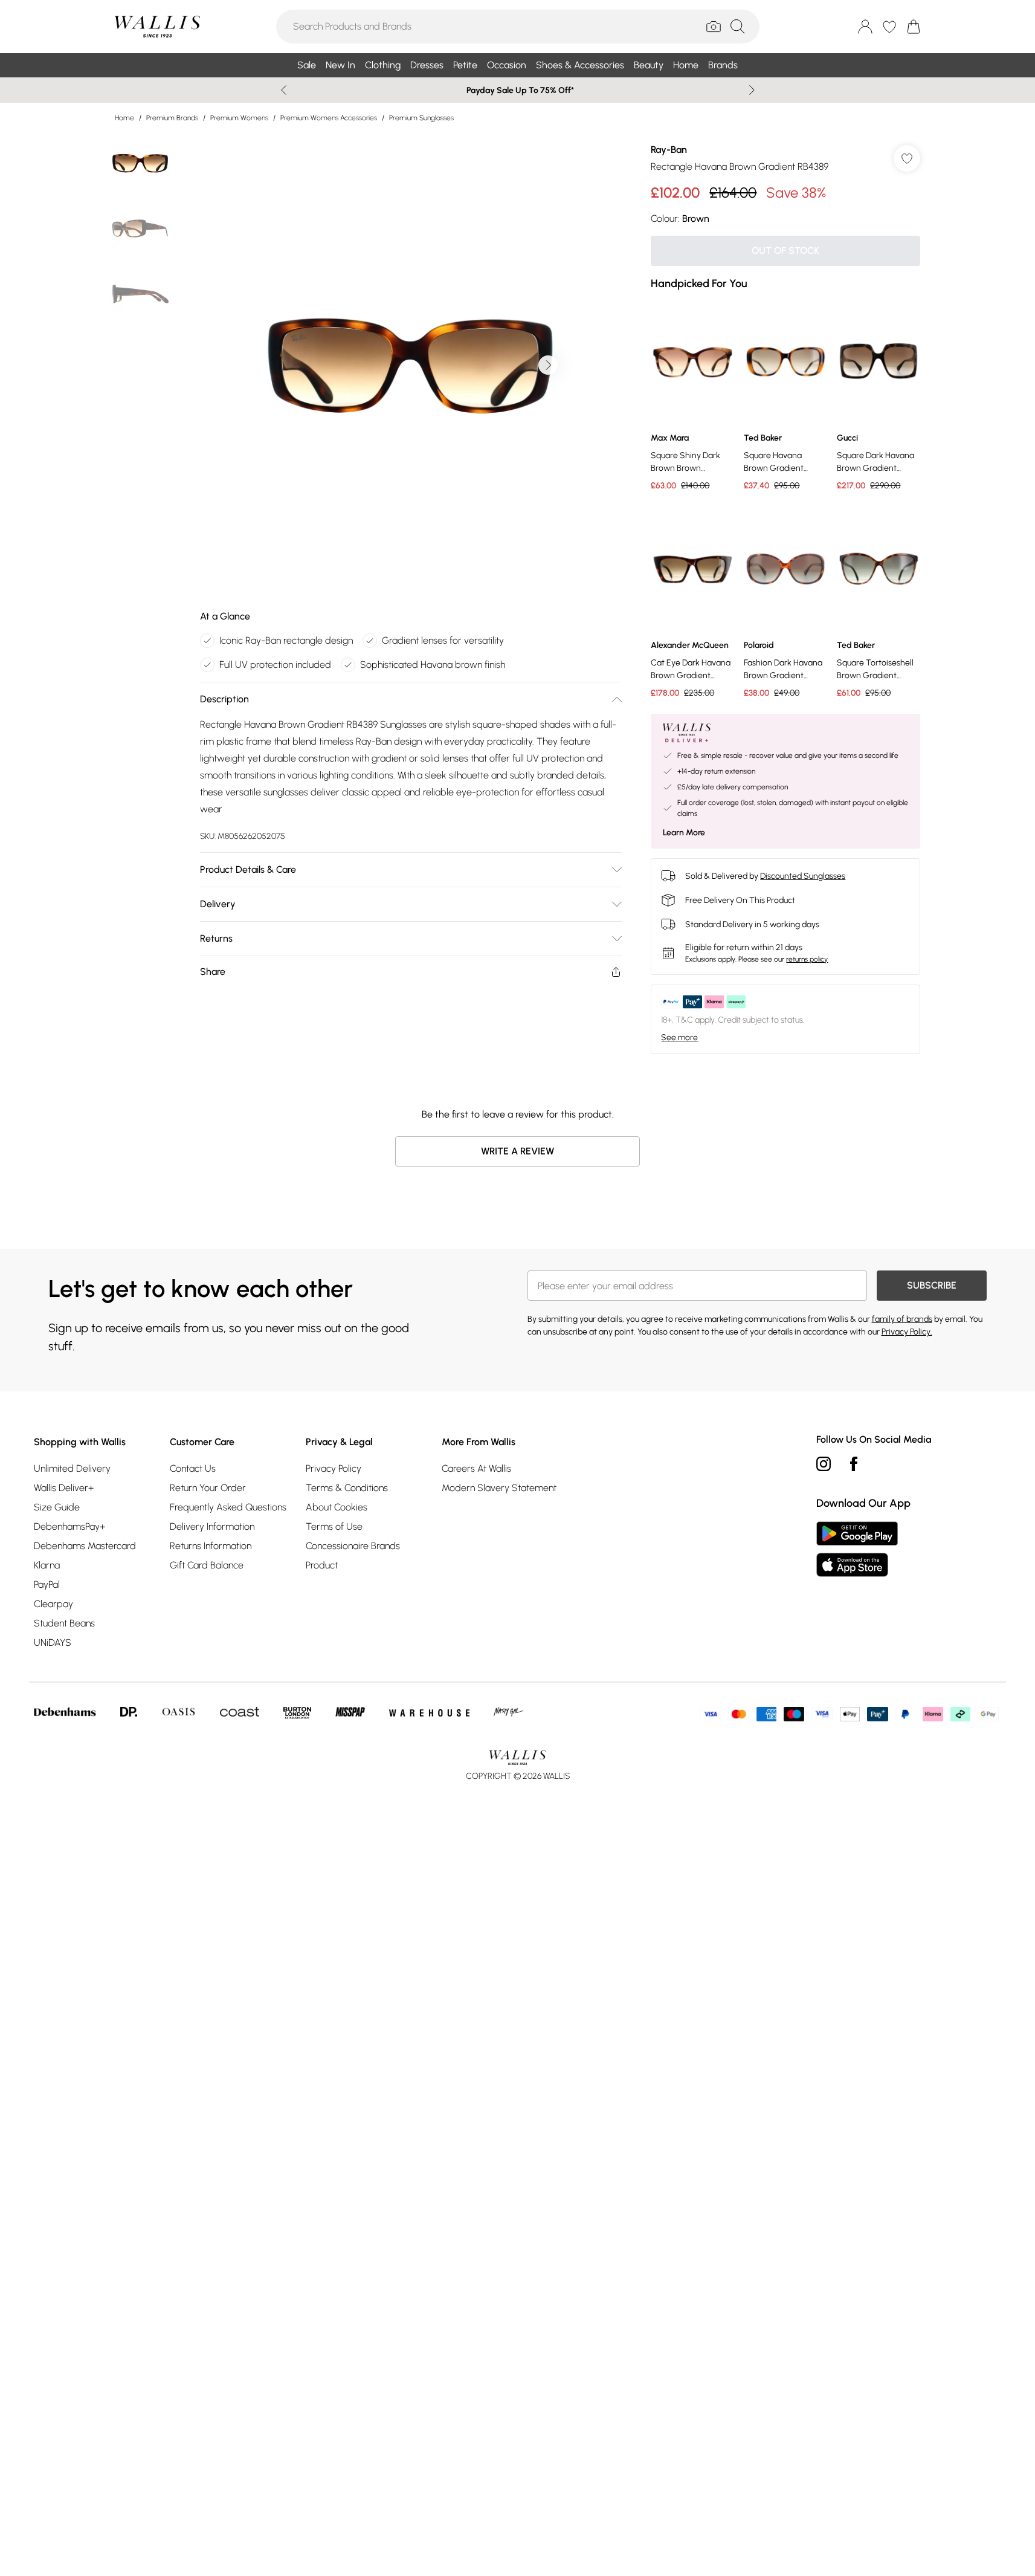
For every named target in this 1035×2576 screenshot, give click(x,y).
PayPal (47, 1584)
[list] (410, 365)
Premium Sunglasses (421, 118)
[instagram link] (824, 1464)
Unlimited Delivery (72, 1468)
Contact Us (193, 1468)
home (124, 118)
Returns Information (211, 1546)
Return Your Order (208, 1488)
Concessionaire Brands (353, 1546)
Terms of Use (334, 1526)
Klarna (47, 1565)
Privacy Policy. (907, 1332)
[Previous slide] (284, 90)
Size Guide (57, 1507)
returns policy (807, 959)
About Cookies (337, 1507)
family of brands (902, 1319)
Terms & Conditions (347, 1488)
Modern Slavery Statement (499, 1488)
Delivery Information (212, 1526)
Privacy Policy (334, 1468)
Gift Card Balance (207, 1565)
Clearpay (53, 1604)
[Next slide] (752, 90)
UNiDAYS (53, 1642)
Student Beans (64, 1623)
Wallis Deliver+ (64, 1488)
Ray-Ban (669, 150)
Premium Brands (172, 118)
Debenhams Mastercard (85, 1546)
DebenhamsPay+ (69, 1526)
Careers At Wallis (476, 1468)
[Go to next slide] (548, 365)
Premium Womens (239, 118)
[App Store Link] (857, 1549)
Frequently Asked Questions (228, 1507)
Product (322, 1565)
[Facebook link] (854, 1464)
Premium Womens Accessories (329, 118)
